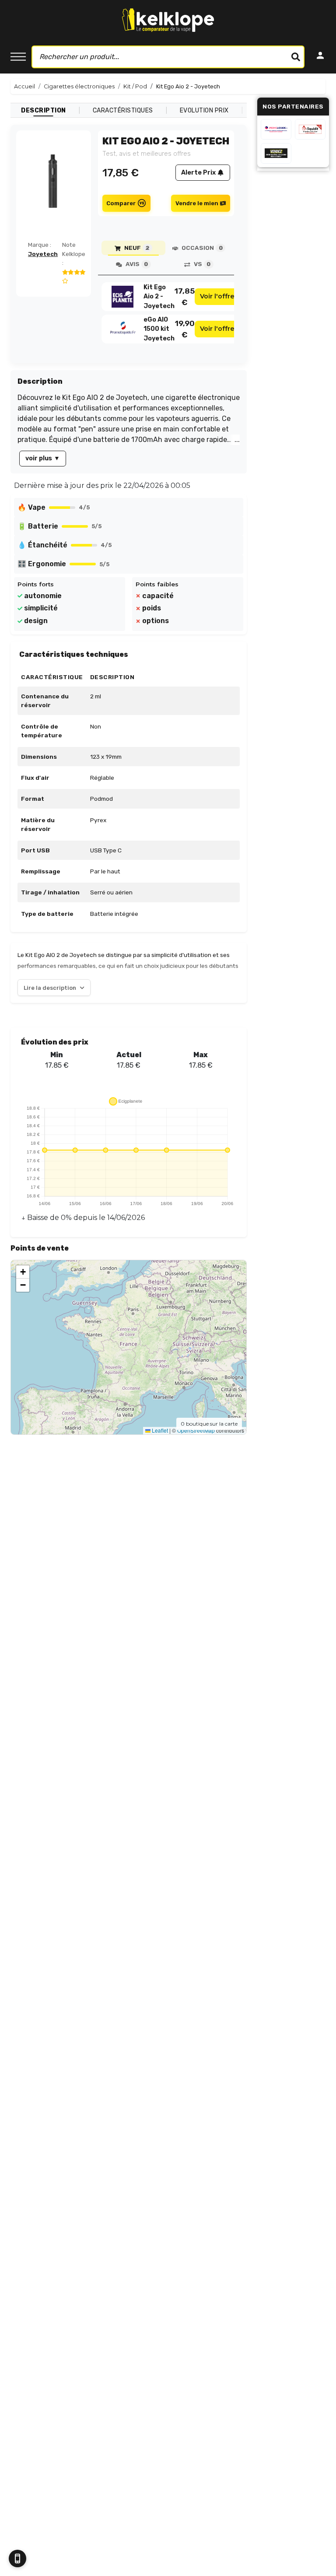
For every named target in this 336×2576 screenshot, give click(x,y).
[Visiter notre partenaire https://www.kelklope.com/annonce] (276, 153)
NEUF (137, 248)
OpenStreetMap (196, 1430)
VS (202, 264)
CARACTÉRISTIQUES (123, 110)
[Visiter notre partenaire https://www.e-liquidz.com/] (310, 129)
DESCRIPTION (44, 110)
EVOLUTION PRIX (204, 110)
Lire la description (50, 988)
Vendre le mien (197, 203)
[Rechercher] (296, 57)
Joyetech (43, 254)
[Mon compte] (320, 57)
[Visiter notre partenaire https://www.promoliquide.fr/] (276, 129)
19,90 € (185, 329)
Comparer (121, 203)
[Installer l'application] (17, 2558)
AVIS (137, 264)
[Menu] (18, 57)
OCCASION (202, 248)
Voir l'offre (217, 296)
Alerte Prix (198, 173)
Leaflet (159, 1430)
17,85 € (185, 297)
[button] (23, 1272)
